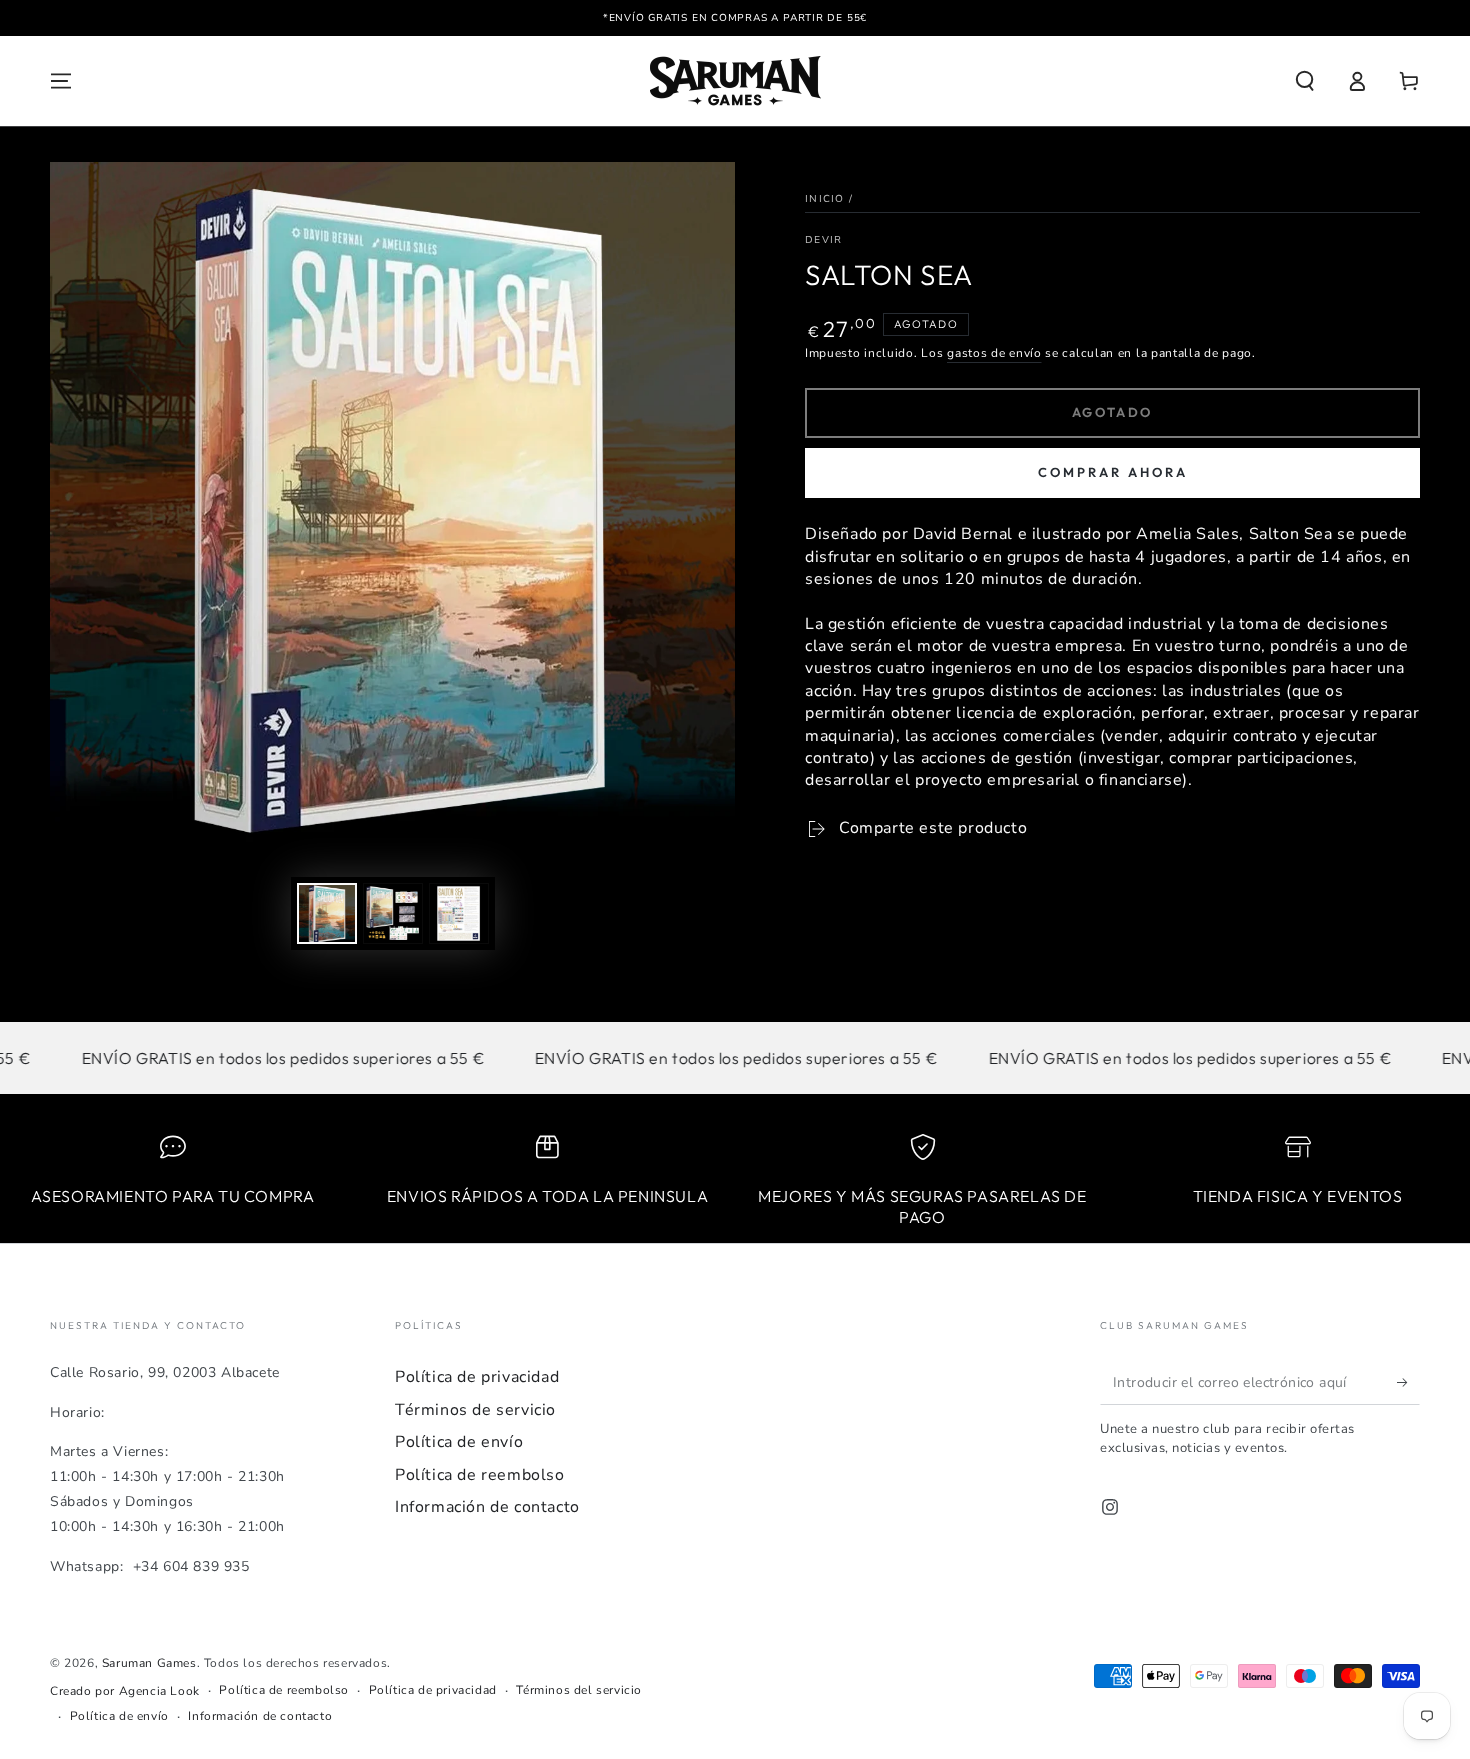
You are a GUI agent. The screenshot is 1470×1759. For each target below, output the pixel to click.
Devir (824, 240)
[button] (1305, 81)
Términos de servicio (475, 1410)
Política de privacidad (477, 1377)
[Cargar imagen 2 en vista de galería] (393, 913)
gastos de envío (994, 353)
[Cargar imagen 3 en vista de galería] (459, 913)
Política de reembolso (480, 1475)
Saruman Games (149, 1663)
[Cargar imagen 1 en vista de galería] (327, 913)
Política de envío (459, 1442)
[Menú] (61, 81)
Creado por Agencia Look (125, 1691)
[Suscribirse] (1408, 1382)
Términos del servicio (579, 1690)
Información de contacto (487, 1507)
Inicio (825, 199)
